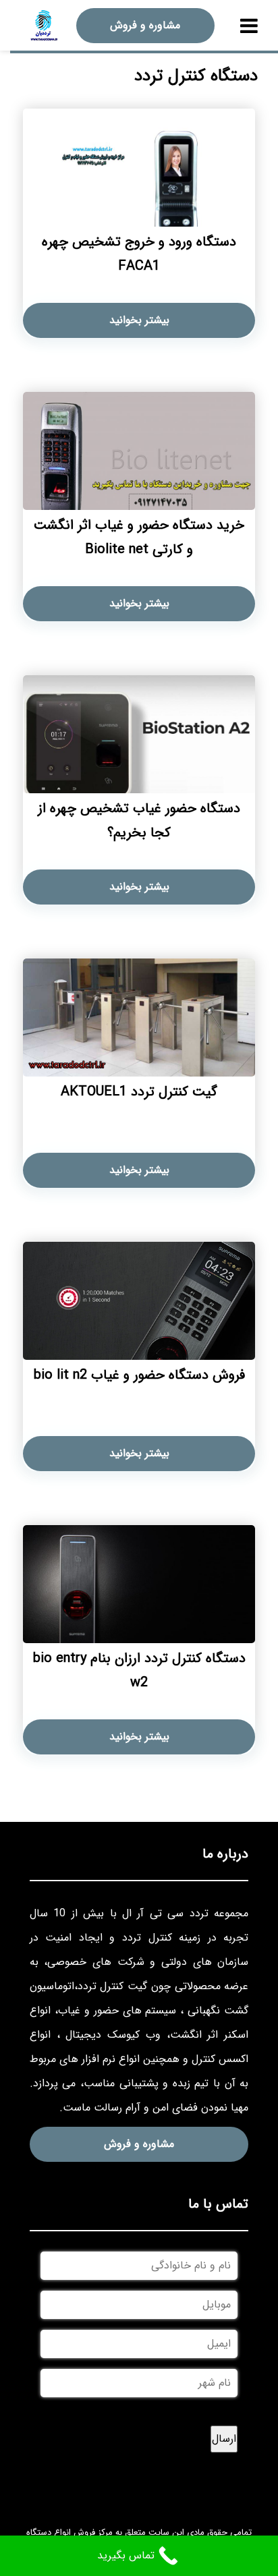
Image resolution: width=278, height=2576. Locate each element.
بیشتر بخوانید (139, 320)
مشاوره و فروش (145, 25)
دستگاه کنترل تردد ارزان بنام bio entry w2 (139, 1670)
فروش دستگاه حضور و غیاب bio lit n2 (139, 1375)
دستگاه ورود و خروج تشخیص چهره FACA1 (139, 254)
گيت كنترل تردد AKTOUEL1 (139, 1092)
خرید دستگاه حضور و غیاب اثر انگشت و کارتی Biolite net (139, 537)
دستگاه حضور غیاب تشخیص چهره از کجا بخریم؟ (139, 821)
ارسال (224, 2439)
